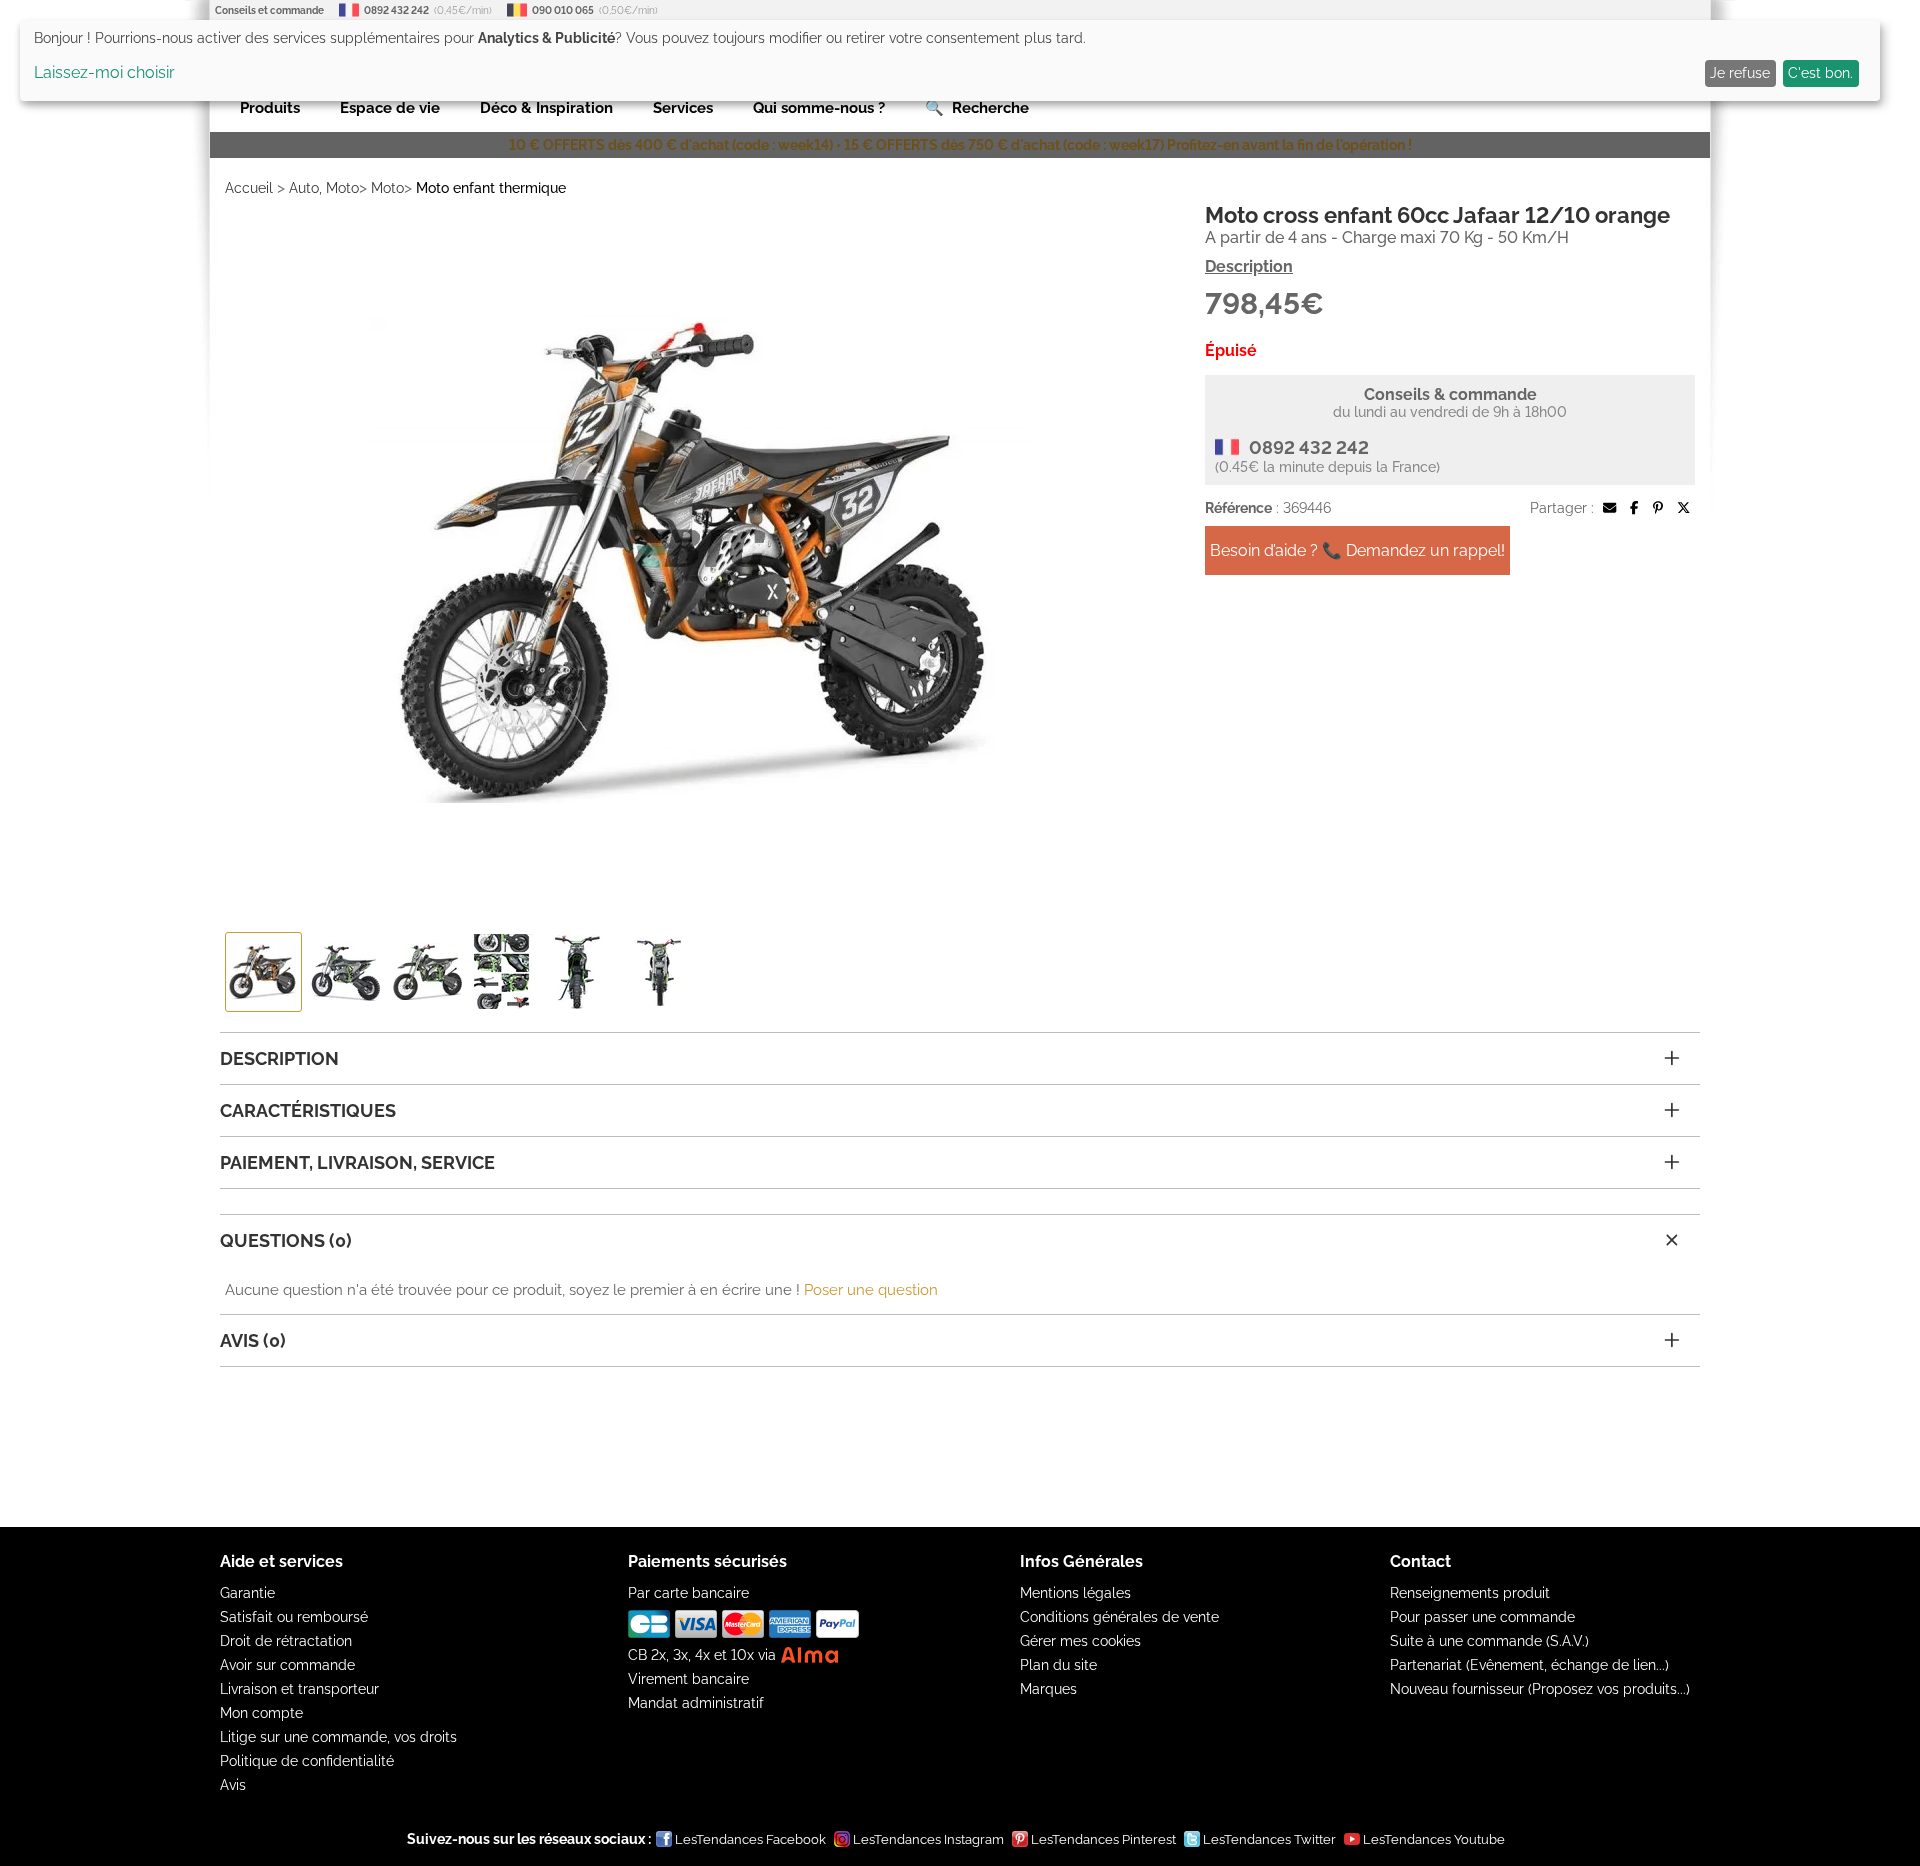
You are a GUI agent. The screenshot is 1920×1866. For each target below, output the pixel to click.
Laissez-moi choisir (104, 72)
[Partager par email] (1609, 508)
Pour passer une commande (1482, 1617)
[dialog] (950, 60)
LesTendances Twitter (1269, 1839)
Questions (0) (286, 1240)
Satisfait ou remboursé (294, 1617)
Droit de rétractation (286, 1641)
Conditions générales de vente (1119, 1617)
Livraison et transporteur (299, 1689)
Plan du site (1058, 1665)
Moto (387, 188)
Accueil (249, 188)
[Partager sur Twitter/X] (1683, 508)
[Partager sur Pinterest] (1658, 508)
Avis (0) (253, 1340)
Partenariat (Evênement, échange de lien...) (1529, 1665)
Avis (233, 1785)
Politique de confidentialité (307, 1761)
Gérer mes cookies (1080, 1641)
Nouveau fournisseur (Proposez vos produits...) (1540, 1689)
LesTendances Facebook (750, 1839)
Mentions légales (1075, 1593)
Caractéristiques (308, 1110)
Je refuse (1740, 73)
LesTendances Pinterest (1103, 1839)
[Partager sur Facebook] (1634, 508)
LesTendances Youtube (1434, 1839)
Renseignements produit (1470, 1593)
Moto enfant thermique (491, 188)
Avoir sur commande (287, 1665)
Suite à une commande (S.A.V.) (1489, 1641)
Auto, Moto (324, 188)
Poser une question (871, 1290)
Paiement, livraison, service (357, 1162)
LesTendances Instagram (928, 1839)
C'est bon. (1820, 73)
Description (1249, 266)
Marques (1048, 1689)
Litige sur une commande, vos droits (338, 1737)
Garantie (247, 1593)
